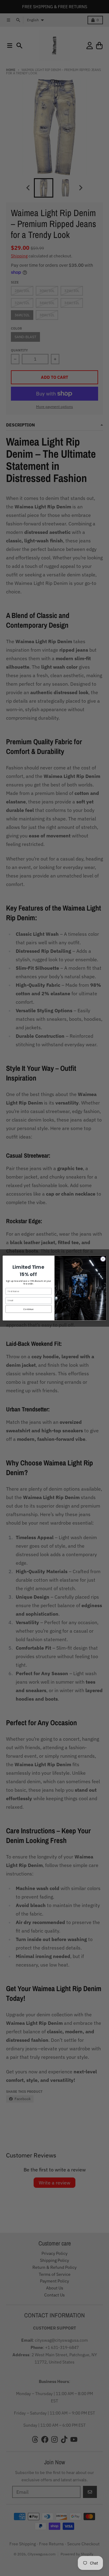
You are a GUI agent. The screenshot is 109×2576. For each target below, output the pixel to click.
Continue (28, 1309)
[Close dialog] (103, 1259)
